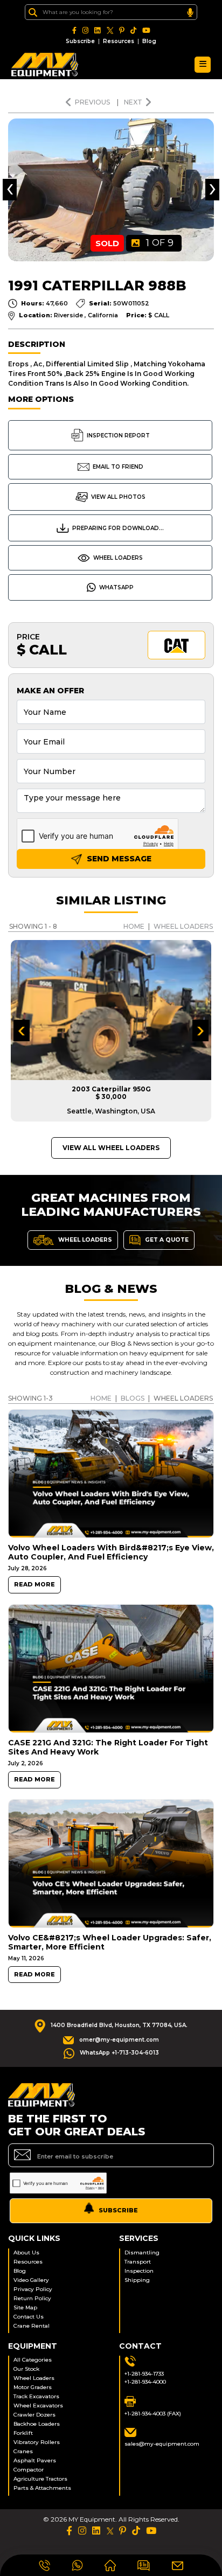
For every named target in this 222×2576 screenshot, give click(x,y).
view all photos (118, 497)
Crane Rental (32, 2326)
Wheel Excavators (38, 2406)
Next (133, 102)
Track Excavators (36, 2396)
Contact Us (29, 2317)
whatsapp (116, 587)
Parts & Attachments (42, 2488)
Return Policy (32, 2298)
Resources (119, 41)
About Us (26, 2253)
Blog (149, 41)
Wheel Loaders (118, 558)
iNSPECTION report (118, 436)
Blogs (133, 1398)
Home (134, 926)
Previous (93, 102)
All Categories (33, 2360)
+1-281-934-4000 (145, 2382)
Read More (34, 1585)
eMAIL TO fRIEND (118, 467)
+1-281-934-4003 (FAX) (153, 2414)
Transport (138, 2262)
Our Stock (26, 2369)
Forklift (23, 2433)
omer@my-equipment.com (119, 2040)
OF (160, 243)
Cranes (23, 2451)
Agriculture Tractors (40, 2479)
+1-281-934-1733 (144, 2374)
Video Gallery (31, 2280)
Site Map (25, 2307)
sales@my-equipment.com (162, 2444)
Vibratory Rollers (37, 2442)
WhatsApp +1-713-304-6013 (119, 2053)
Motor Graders (33, 2387)
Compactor (29, 2470)
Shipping (137, 2280)
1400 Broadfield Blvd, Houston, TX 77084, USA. (119, 2025)
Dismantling (142, 2253)
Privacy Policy (33, 2289)
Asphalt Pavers (35, 2460)
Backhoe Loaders (37, 2424)
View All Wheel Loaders (111, 1148)
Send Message (118, 859)
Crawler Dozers (34, 2415)
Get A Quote (166, 1239)
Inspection (139, 2271)
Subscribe (80, 41)
